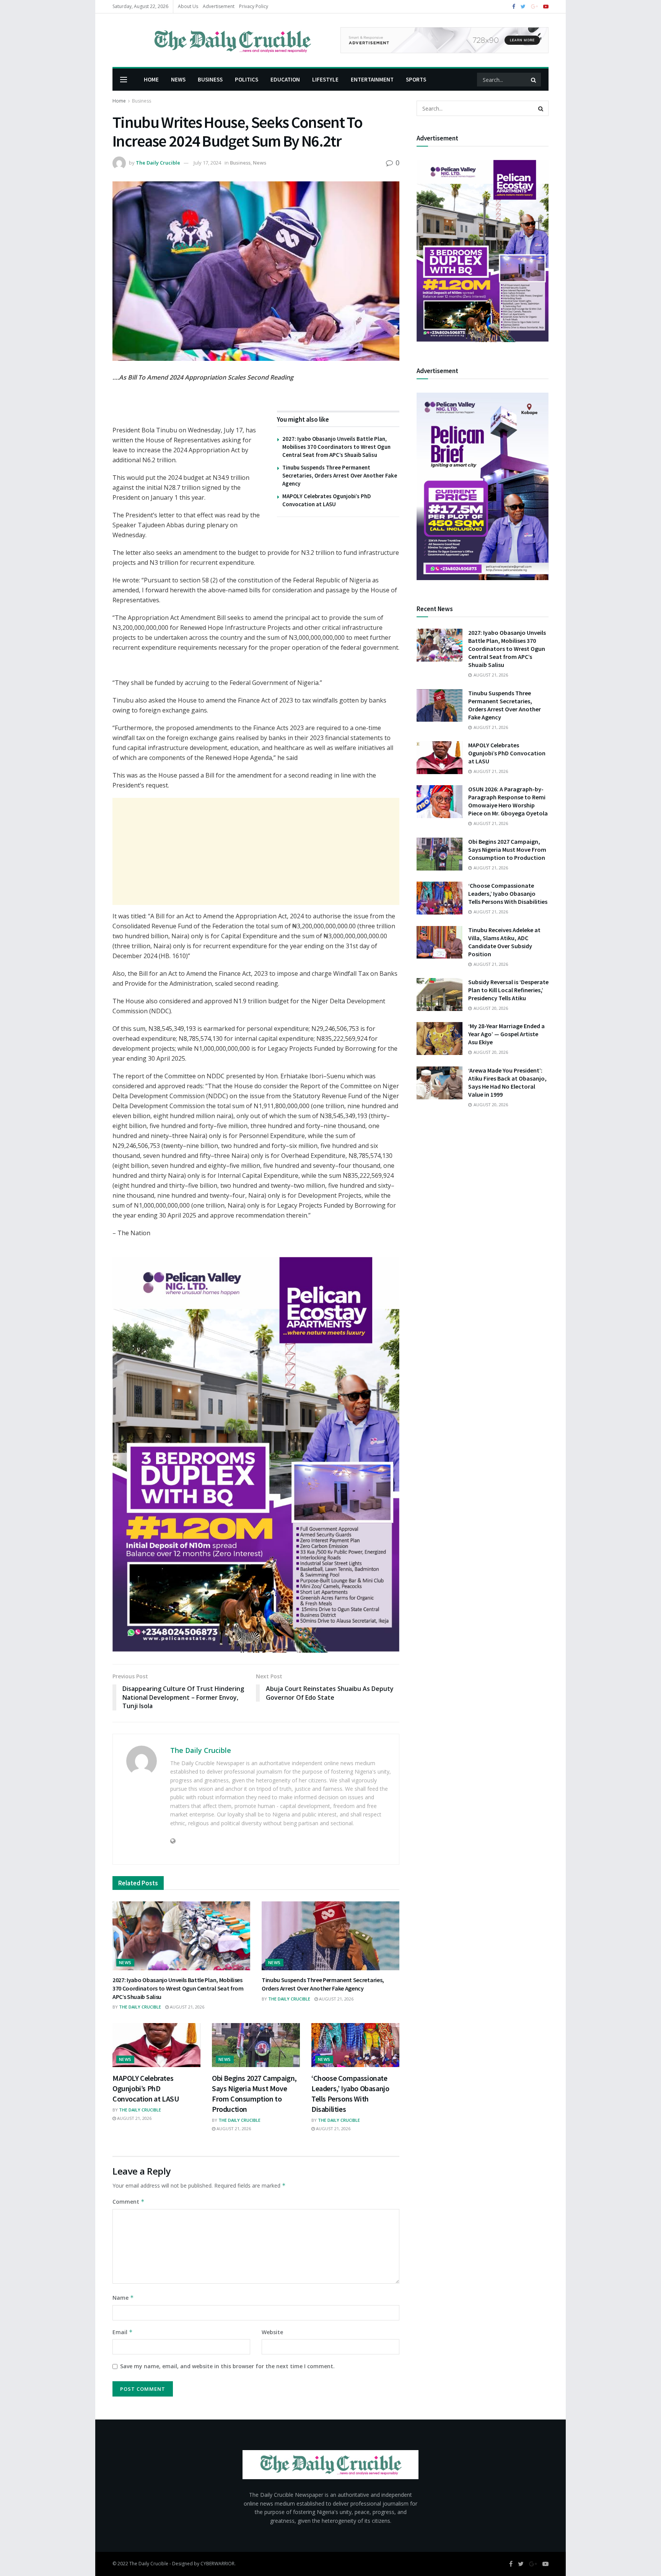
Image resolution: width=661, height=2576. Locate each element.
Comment (129, 2202)
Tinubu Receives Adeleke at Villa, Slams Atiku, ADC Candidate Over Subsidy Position (504, 942)
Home (151, 79)
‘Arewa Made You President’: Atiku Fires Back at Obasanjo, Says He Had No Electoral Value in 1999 (507, 1082)
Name (123, 2298)
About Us (188, 6)
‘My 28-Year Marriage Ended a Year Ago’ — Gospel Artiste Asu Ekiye (506, 1034)
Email (123, 2332)
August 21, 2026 (186, 2007)
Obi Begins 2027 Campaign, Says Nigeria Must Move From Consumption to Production (507, 849)
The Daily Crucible (158, 163)
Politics (247, 79)
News (178, 79)
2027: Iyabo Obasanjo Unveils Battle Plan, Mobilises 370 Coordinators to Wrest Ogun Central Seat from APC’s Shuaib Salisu (336, 447)
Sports (416, 79)
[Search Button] (534, 80)
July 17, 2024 (207, 163)
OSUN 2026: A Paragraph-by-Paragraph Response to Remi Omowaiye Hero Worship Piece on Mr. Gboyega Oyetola (508, 801)
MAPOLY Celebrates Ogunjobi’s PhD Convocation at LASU (146, 2088)
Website (272, 2332)
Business (210, 79)
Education (285, 79)
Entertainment (372, 79)
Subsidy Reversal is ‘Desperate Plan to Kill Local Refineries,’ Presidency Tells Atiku (508, 990)
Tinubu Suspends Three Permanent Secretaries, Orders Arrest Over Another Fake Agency (340, 475)
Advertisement (219, 6)
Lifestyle (325, 79)
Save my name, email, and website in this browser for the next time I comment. (227, 2366)
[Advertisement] (256, 851)
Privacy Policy (254, 6)
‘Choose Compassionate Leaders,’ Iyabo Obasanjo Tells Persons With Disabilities (508, 893)
